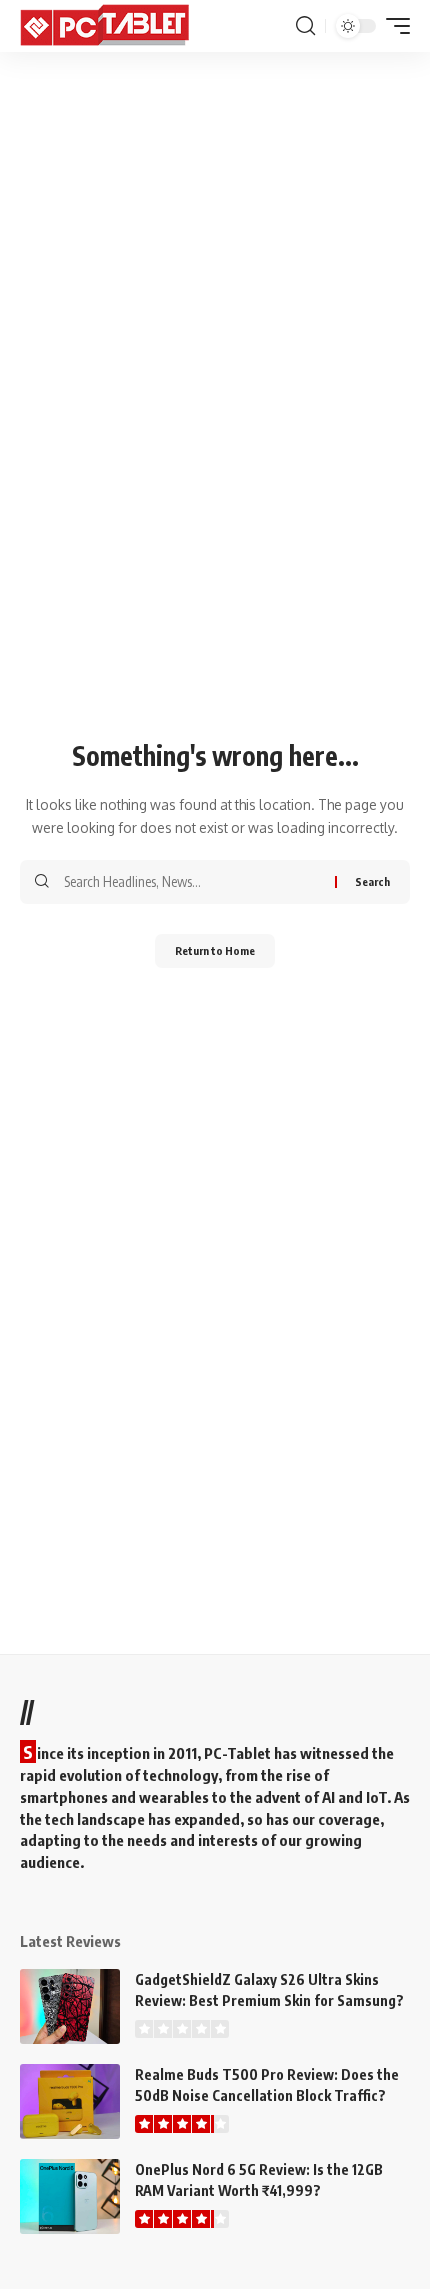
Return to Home (215, 950)
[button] (305, 26)
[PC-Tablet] (107, 26)
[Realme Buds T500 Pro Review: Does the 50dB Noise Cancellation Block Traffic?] (70, 2101)
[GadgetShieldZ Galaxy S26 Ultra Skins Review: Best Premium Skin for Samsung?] (70, 2006)
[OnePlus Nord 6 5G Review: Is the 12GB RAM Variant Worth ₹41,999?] (70, 2196)
